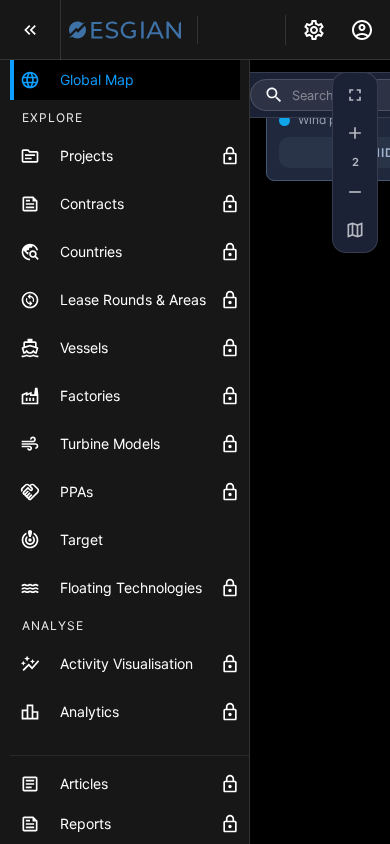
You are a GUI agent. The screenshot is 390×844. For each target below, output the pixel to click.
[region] (320, 452)
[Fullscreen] (355, 95)
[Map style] (355, 230)
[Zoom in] (355, 133)
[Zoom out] (355, 192)
